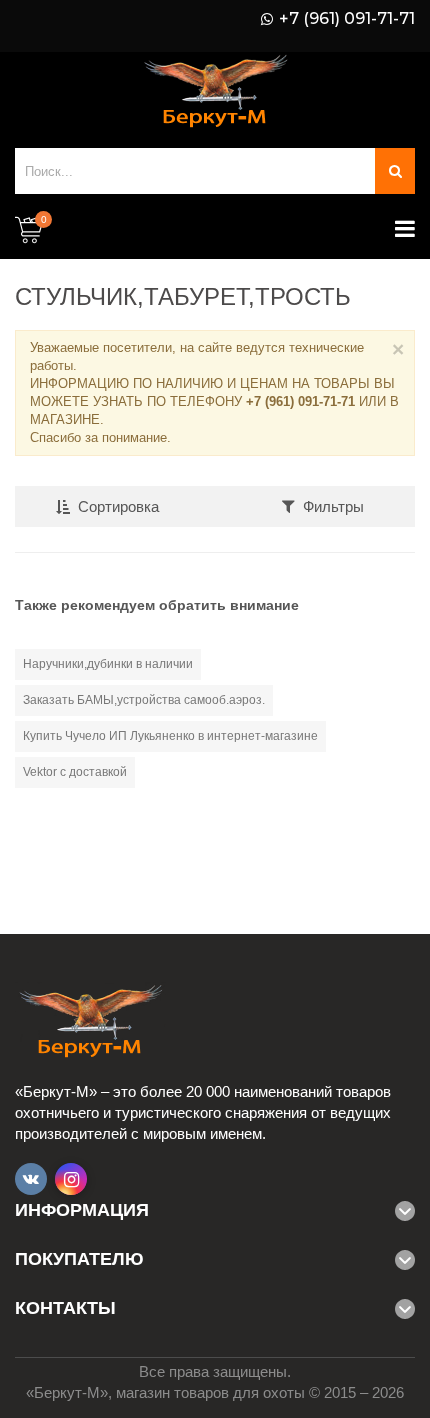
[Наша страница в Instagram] (71, 1179)
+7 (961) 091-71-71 (347, 19)
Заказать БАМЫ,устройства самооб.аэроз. (144, 700)
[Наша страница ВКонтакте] (31, 1179)
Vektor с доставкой (75, 772)
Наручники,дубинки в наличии (108, 664)
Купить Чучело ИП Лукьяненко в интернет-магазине (170, 736)
